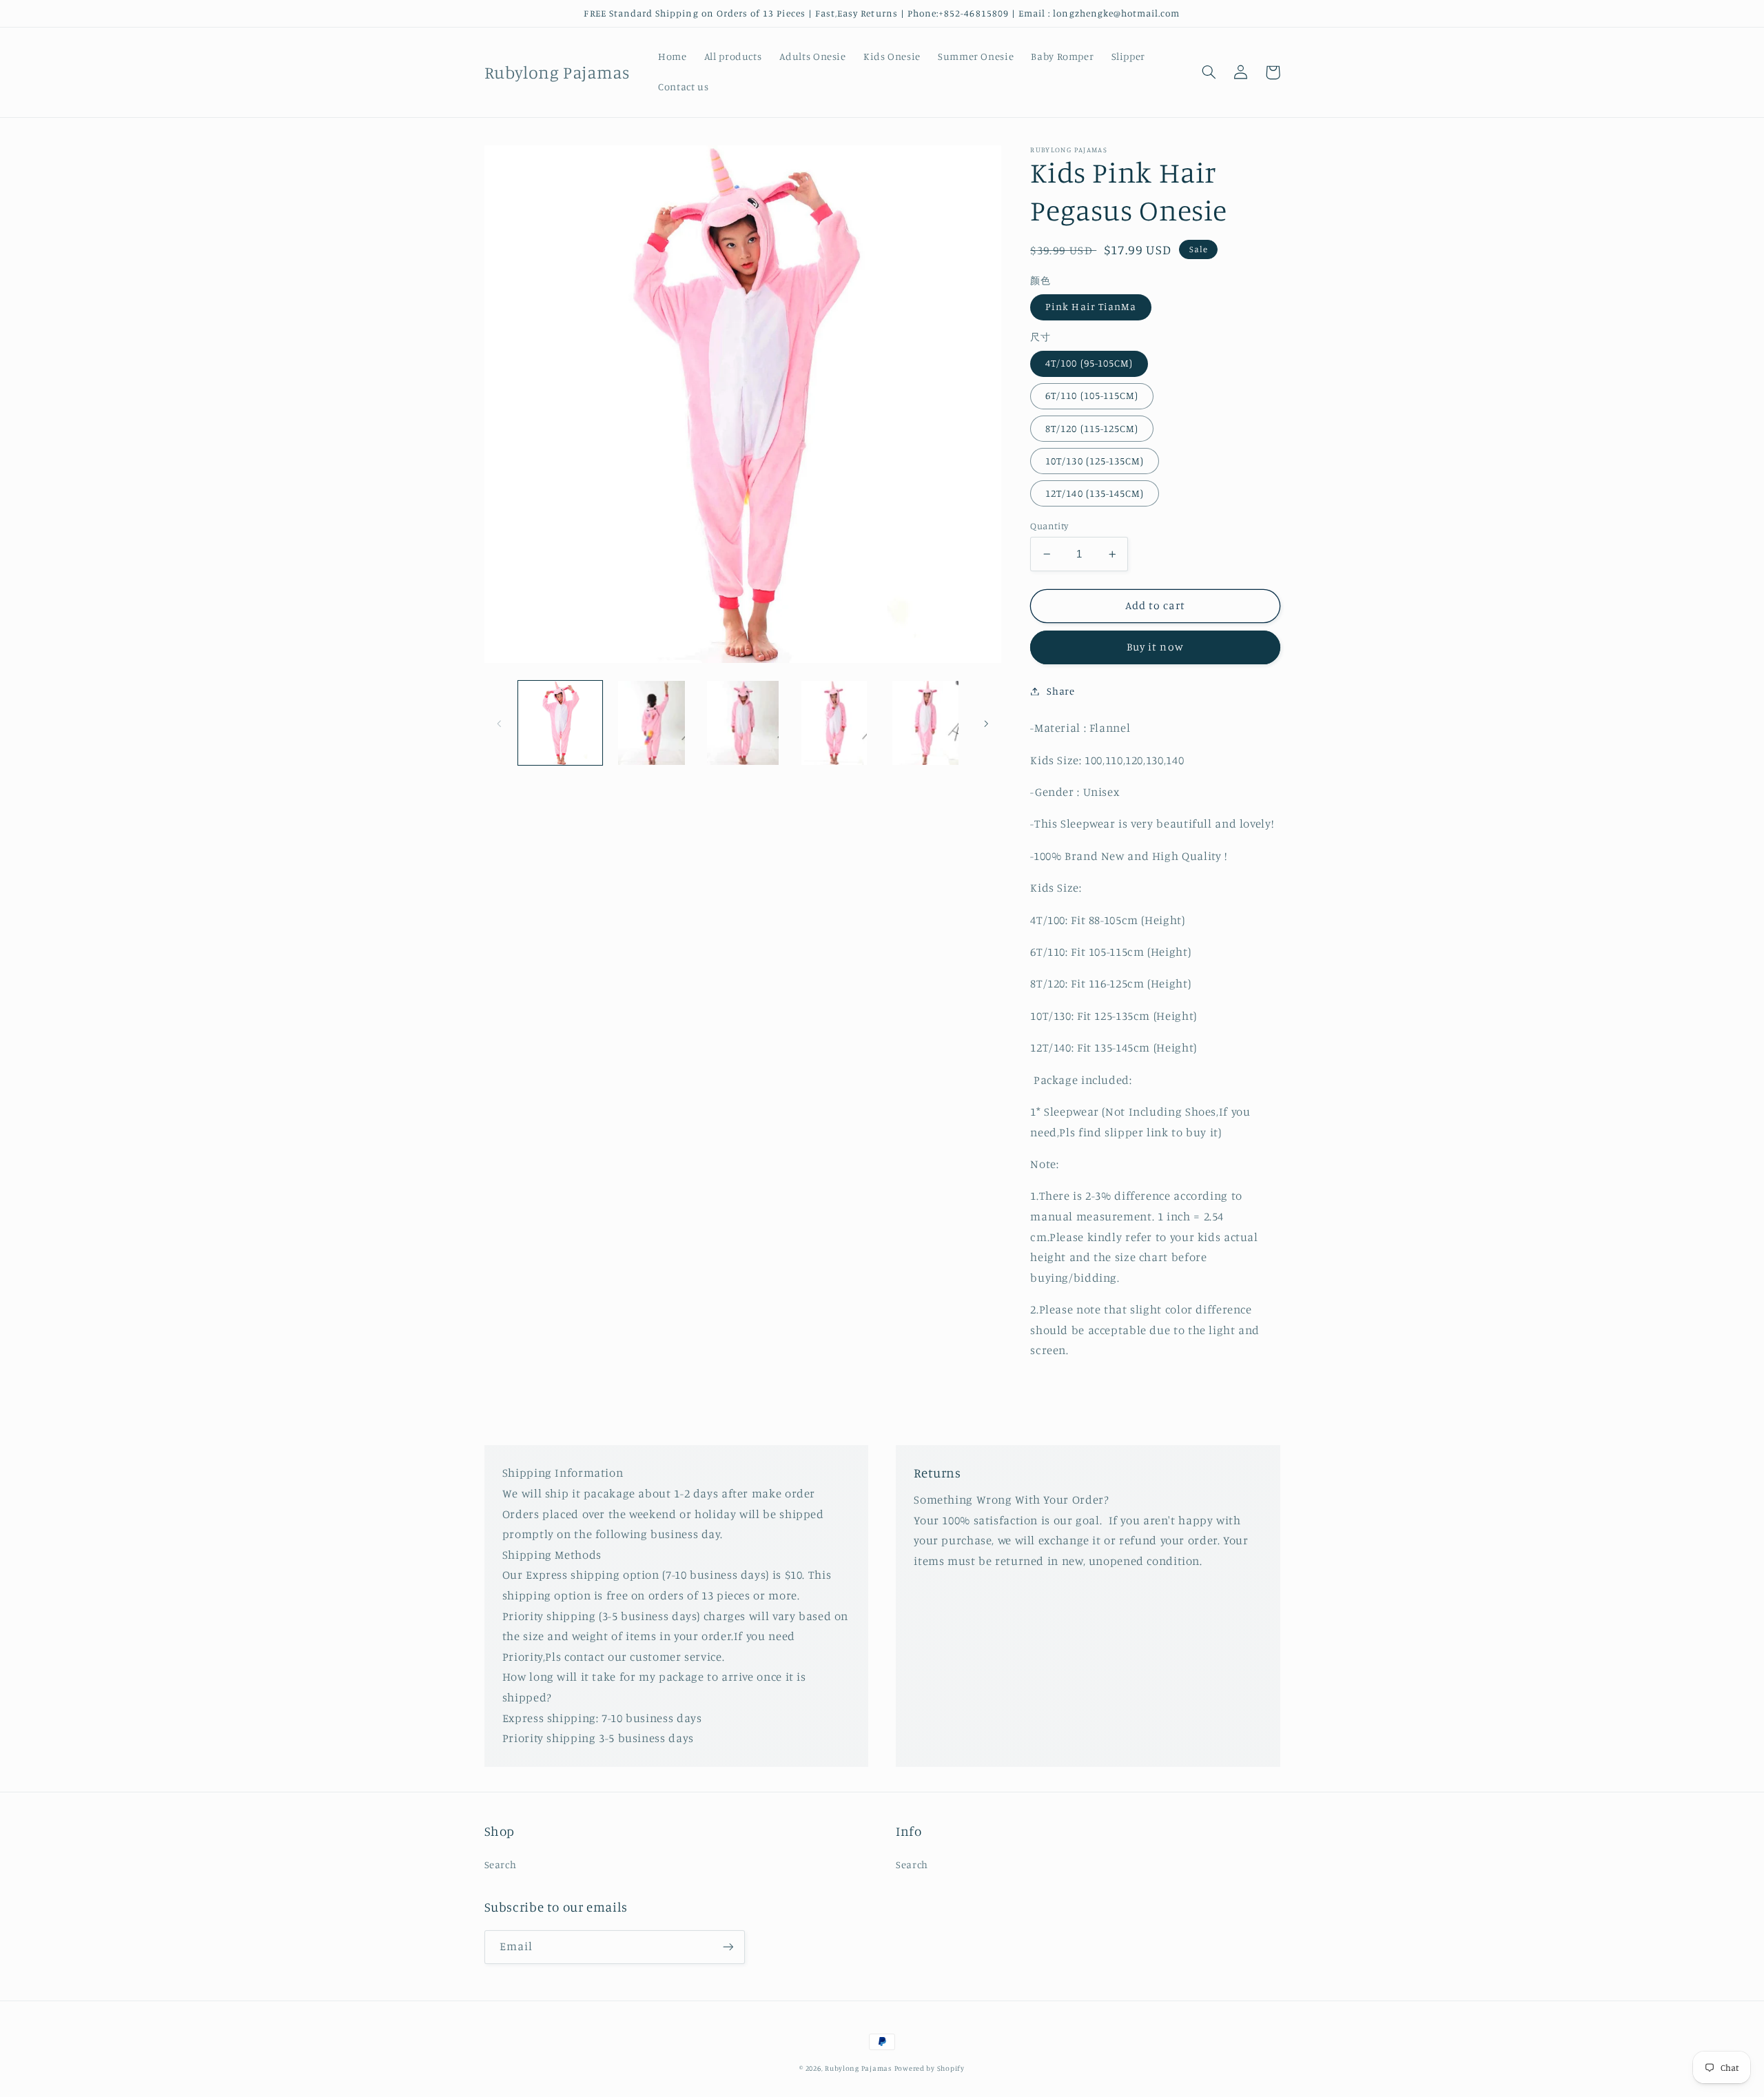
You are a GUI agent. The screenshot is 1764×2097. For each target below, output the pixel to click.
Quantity (1049, 526)
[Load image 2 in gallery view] (651, 723)
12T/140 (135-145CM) (1095, 493)
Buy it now (1155, 647)
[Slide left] (500, 723)
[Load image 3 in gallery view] (743, 723)
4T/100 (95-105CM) (1089, 363)
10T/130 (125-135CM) (1095, 461)
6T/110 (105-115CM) (1092, 395)
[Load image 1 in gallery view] (560, 723)
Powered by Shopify (930, 2068)
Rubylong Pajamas (858, 2068)
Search (501, 1864)
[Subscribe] (728, 1947)
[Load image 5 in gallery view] (925, 723)
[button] (1209, 72)
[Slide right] (986, 723)
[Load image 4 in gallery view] (834, 723)
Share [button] (1060, 691)
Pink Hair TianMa (1091, 306)
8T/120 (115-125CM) (1092, 428)
